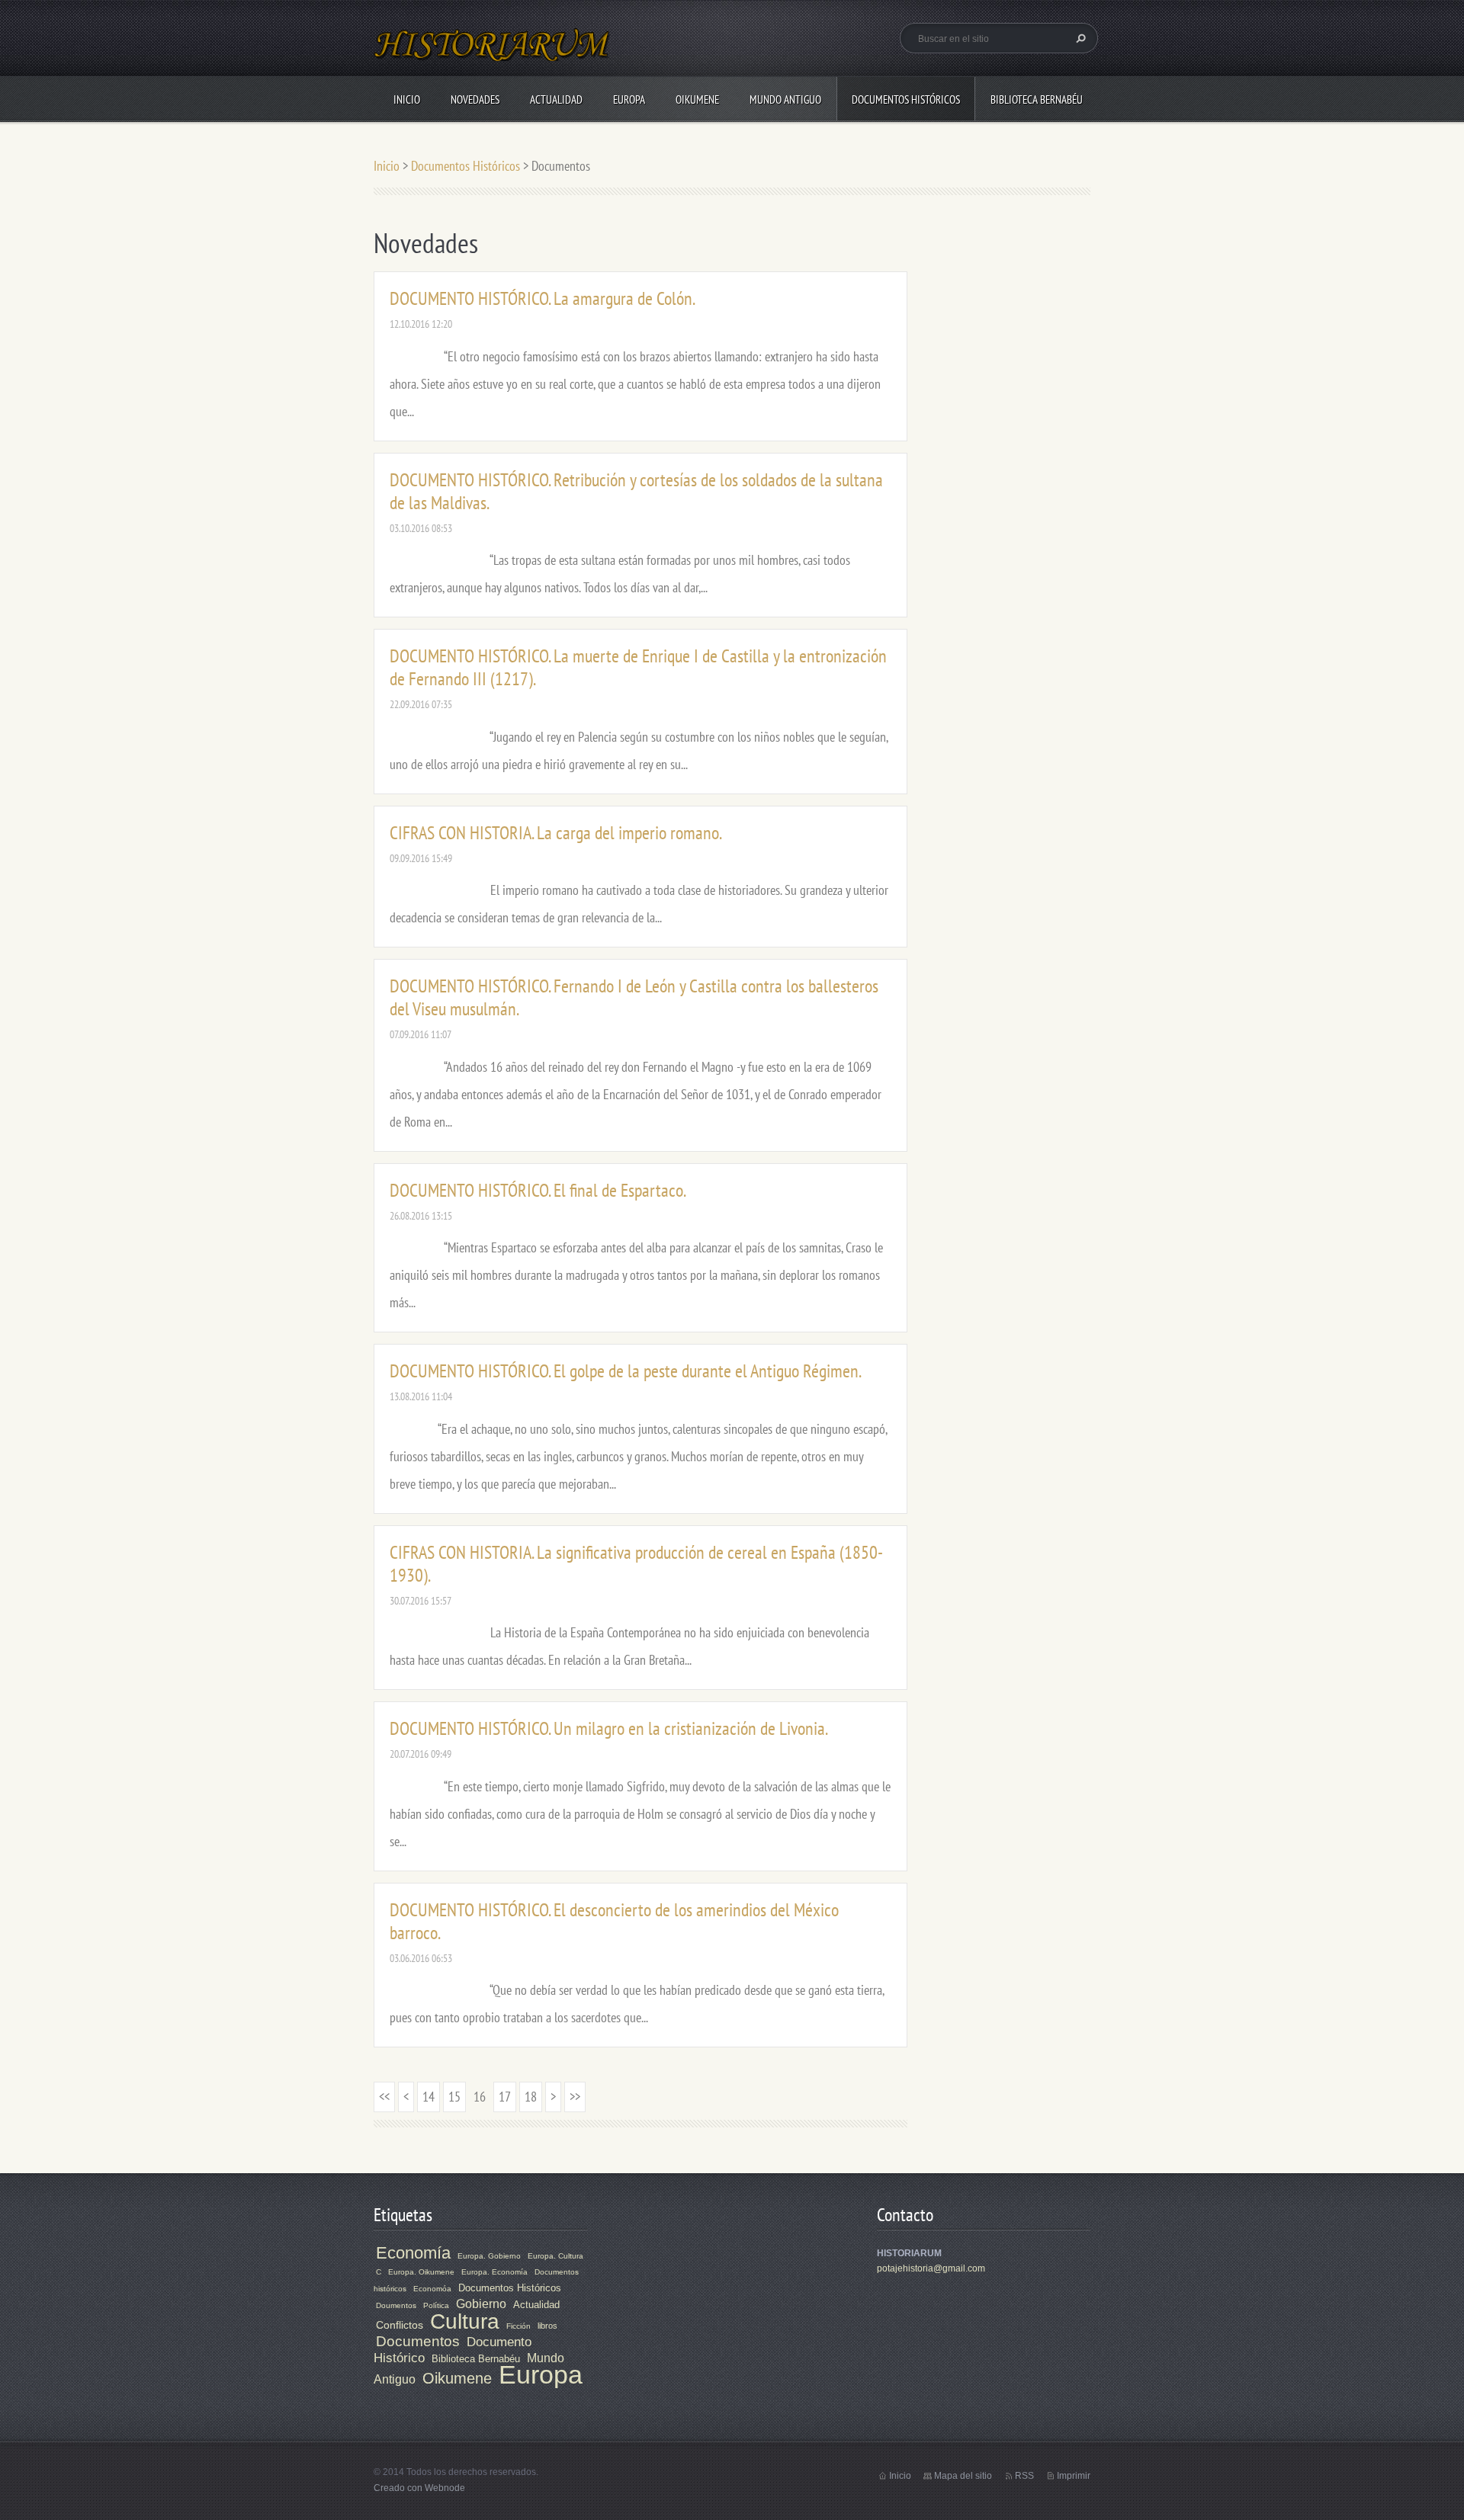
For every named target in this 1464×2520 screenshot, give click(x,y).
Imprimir (1074, 2476)
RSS (1024, 2476)
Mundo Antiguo (785, 99)
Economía (413, 2253)
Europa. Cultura (555, 2256)
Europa (629, 99)
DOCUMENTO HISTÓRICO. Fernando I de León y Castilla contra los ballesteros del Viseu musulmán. (634, 997)
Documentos (418, 2341)
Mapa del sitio (963, 2476)
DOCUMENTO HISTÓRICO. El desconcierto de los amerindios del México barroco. (614, 1921)
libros (547, 2326)
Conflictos (400, 2325)
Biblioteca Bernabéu (1037, 99)
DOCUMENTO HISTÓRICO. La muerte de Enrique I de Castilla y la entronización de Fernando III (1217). (638, 667)
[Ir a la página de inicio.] (493, 54)
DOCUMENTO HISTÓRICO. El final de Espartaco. (538, 1190)
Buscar (1079, 38)
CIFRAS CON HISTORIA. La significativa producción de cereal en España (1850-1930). (636, 1564)
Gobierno (481, 2304)
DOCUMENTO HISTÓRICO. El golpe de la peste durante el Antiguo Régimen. (626, 1371)
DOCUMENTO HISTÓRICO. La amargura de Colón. (543, 298)
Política (436, 2305)
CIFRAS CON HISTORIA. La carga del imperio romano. (556, 833)
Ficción (518, 2326)
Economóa (432, 2289)
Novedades (475, 99)
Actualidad (556, 99)
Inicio (407, 99)
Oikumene (697, 99)
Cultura (465, 2321)
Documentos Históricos (906, 99)
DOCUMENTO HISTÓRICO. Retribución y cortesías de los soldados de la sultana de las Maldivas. (636, 491)
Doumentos (396, 2305)
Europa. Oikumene (421, 2272)
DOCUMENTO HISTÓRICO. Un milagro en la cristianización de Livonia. (609, 1728)
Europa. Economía (494, 2272)
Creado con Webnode (419, 2488)
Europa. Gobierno (489, 2256)
